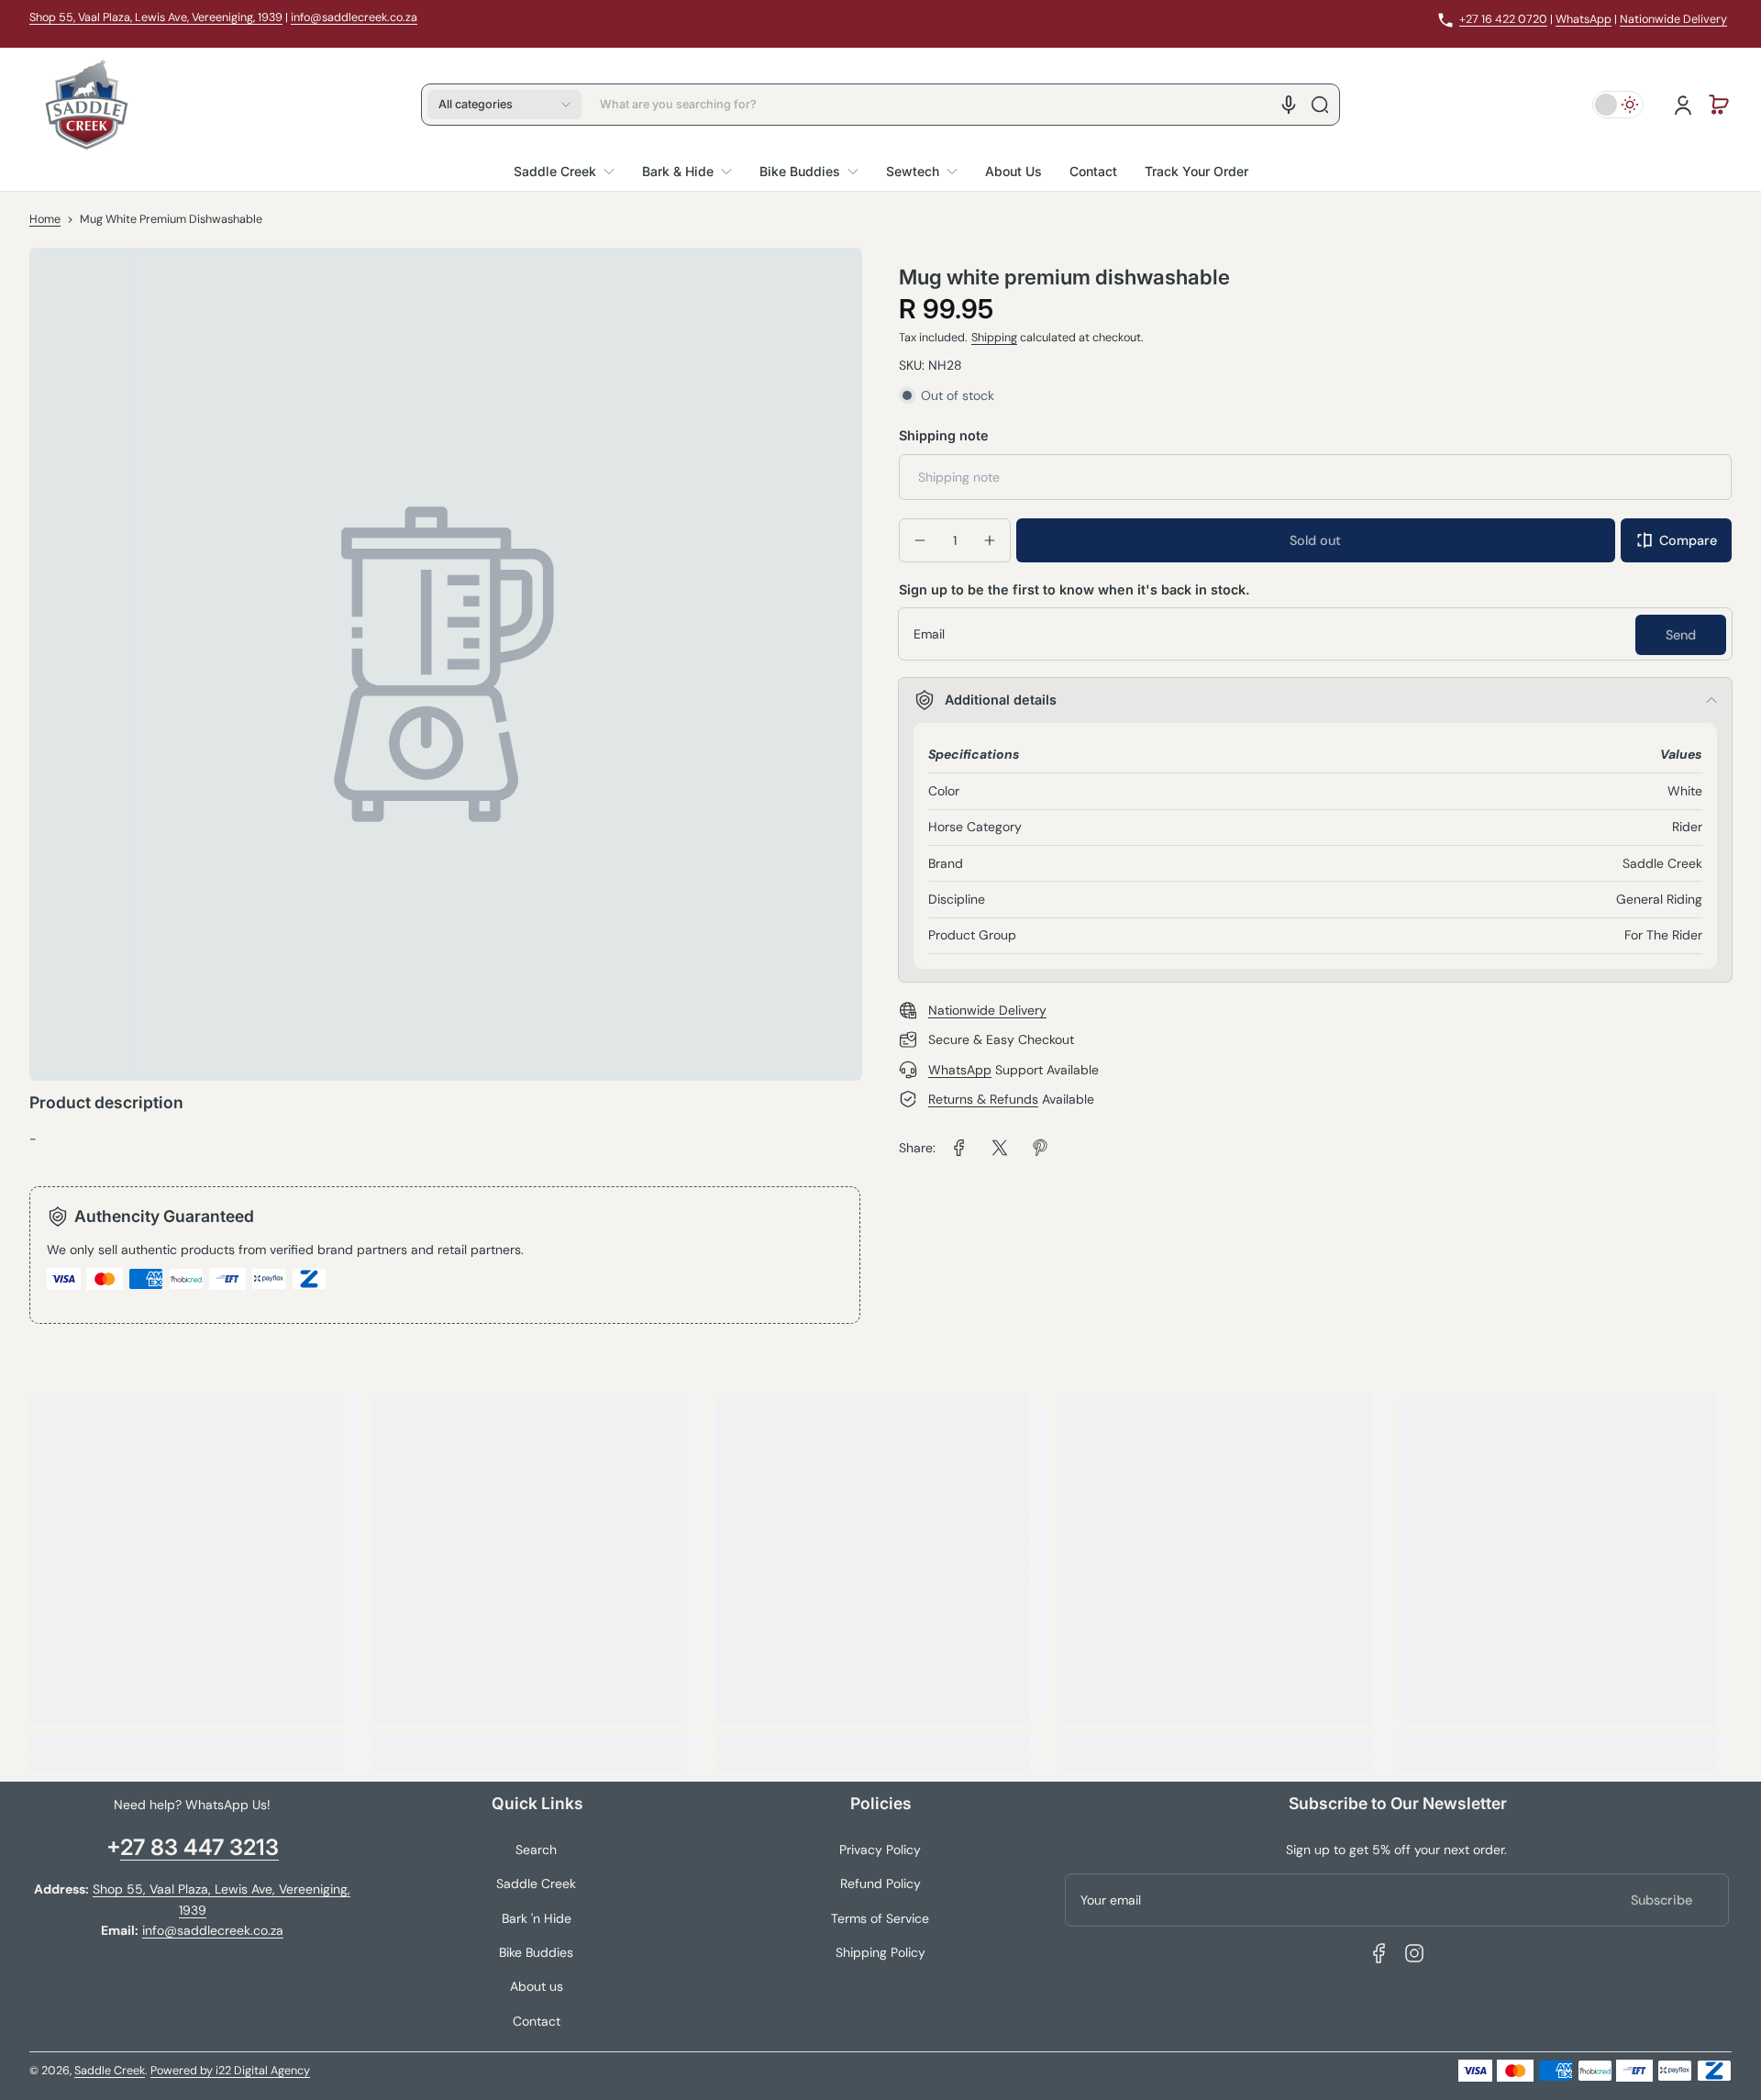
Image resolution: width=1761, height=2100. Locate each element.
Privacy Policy (880, 1850)
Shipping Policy (880, 1952)
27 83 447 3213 (199, 1847)
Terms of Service (880, 1918)
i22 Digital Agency (263, 2071)
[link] (959, 1148)
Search (536, 1850)
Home (45, 219)
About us (537, 1986)
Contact (537, 2021)
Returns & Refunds (983, 1099)
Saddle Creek (536, 1883)
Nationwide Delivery (1673, 19)
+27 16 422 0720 (1503, 19)
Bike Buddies (536, 1952)
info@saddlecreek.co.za (354, 17)
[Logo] (86, 105)
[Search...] (1320, 105)
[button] (504, 105)
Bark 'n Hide (537, 1918)
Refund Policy (880, 1883)
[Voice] (1289, 105)
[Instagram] (1414, 1953)
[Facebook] (1379, 1953)
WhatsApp (1584, 19)
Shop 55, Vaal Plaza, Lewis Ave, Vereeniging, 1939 (156, 17)
